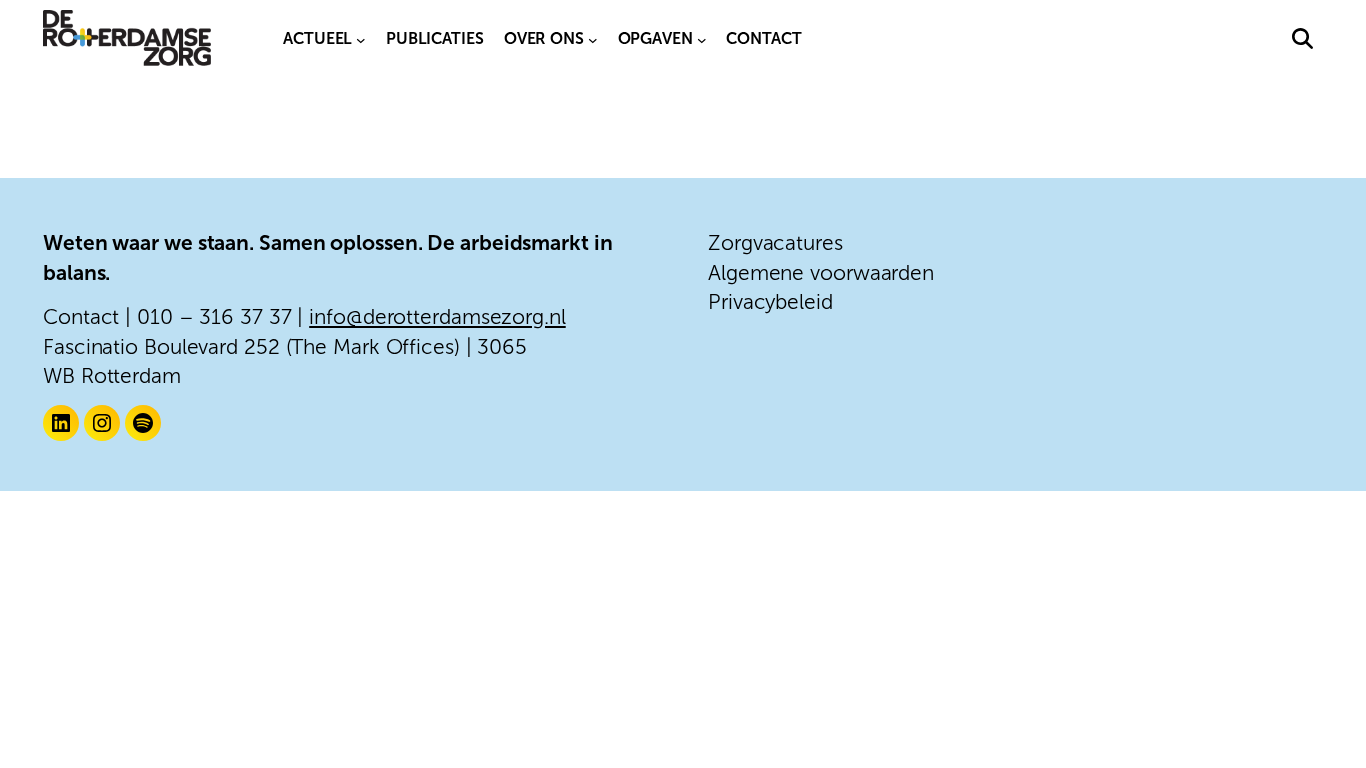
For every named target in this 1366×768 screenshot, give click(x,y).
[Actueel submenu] (361, 39)
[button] (1302, 38)
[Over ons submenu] (593, 39)
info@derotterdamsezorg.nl (437, 316)
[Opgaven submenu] (702, 39)
